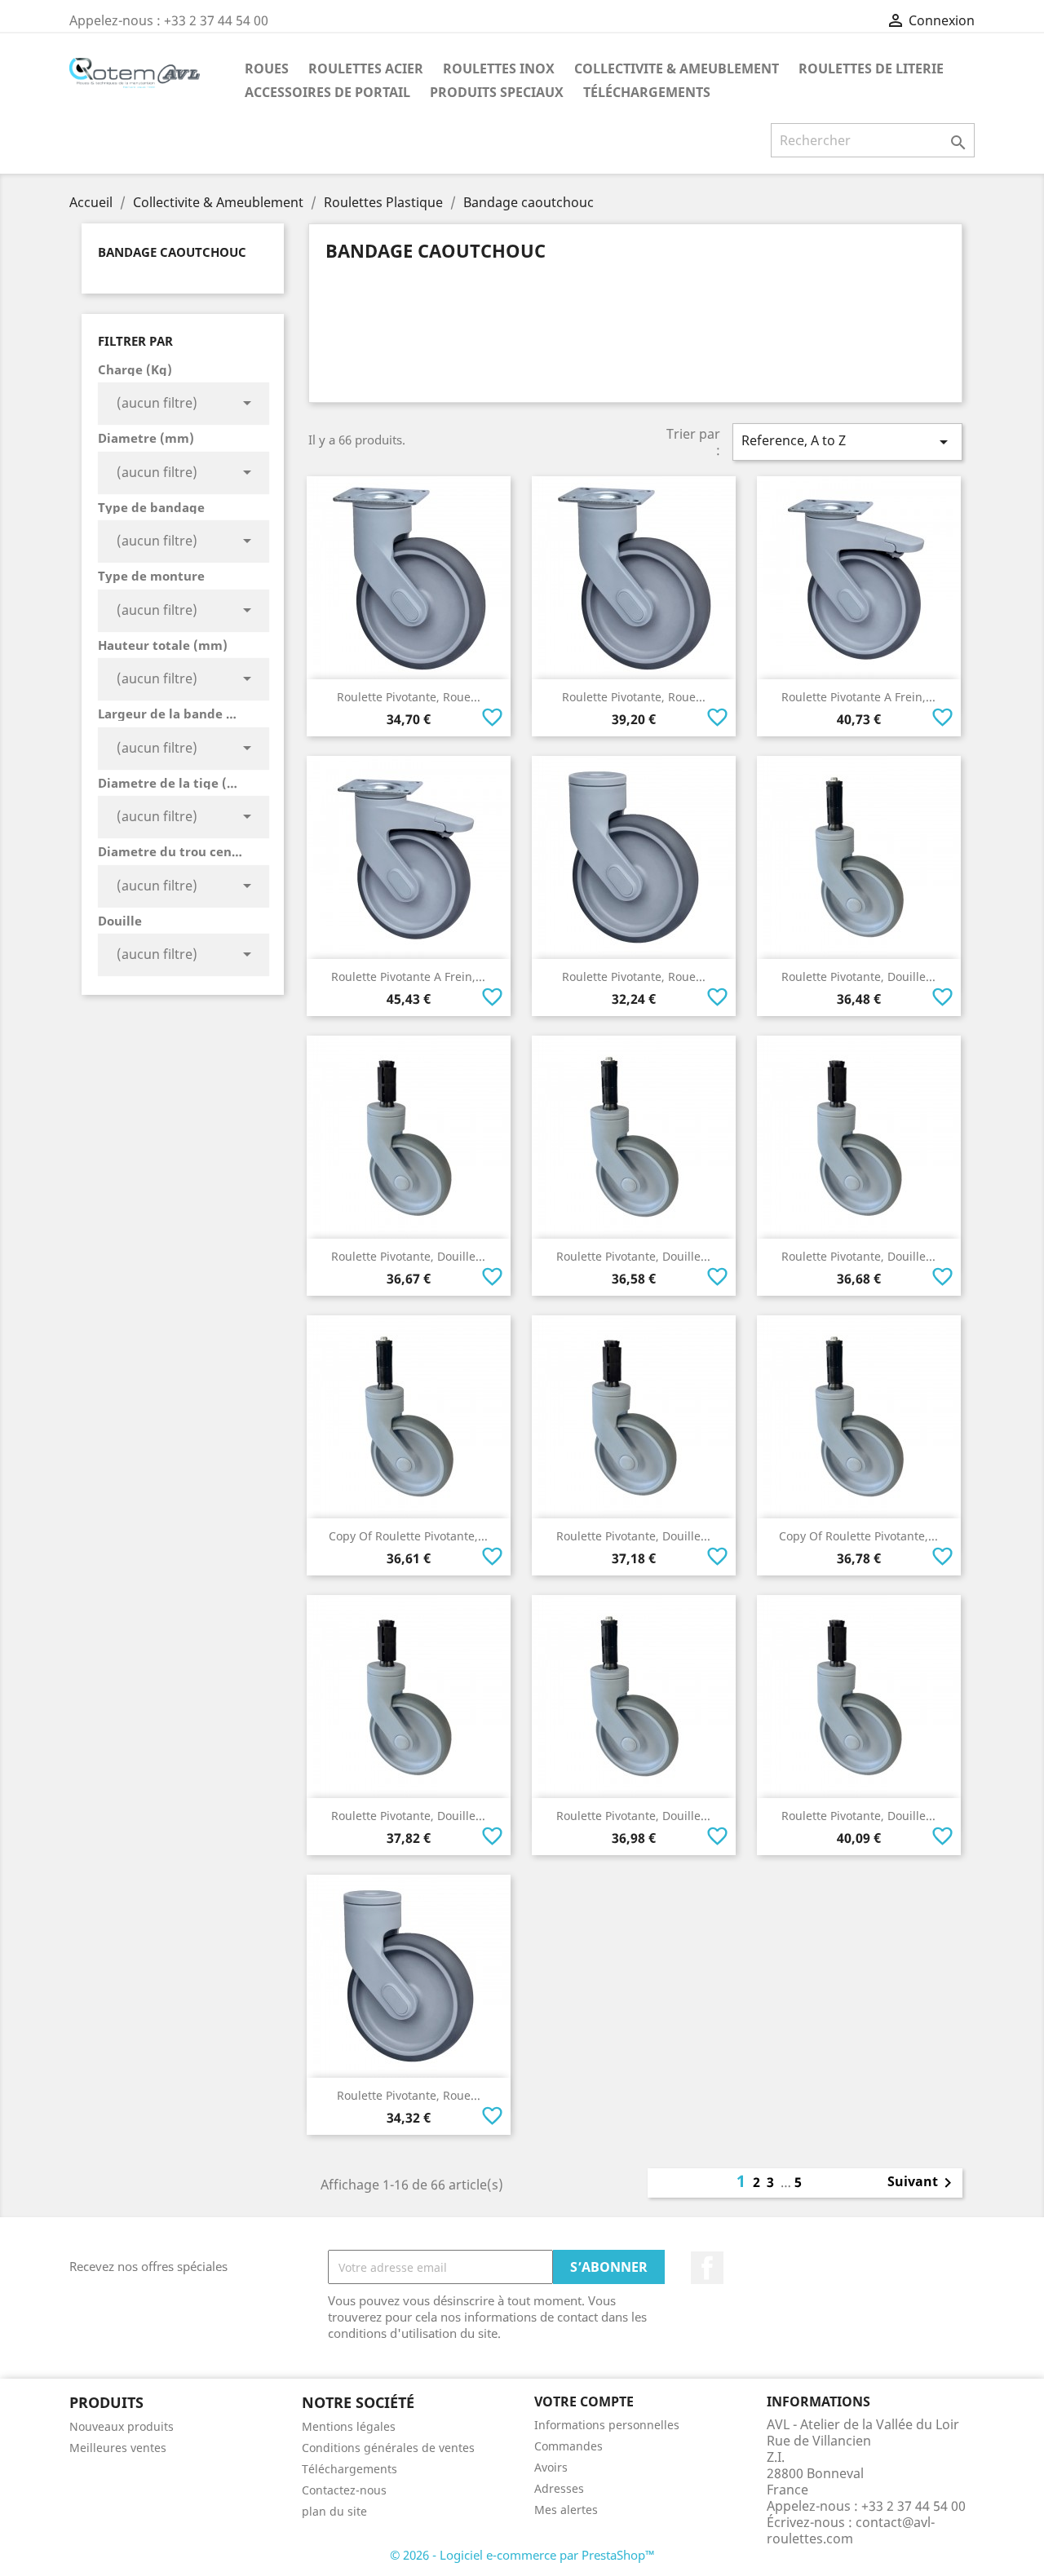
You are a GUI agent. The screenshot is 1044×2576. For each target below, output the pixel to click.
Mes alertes (566, 2510)
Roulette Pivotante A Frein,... (858, 697)
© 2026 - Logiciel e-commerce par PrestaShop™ (522, 2555)
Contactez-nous (344, 2490)
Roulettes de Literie (871, 68)
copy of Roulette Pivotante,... (408, 1536)
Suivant (922, 2183)
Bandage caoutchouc (172, 252)
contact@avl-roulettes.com (851, 2530)
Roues (267, 68)
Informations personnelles (607, 2425)
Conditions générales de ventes (388, 2448)
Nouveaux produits (122, 2426)
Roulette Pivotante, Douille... (858, 976)
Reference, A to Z (847, 442)
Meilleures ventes (118, 2448)
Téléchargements (647, 92)
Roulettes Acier (366, 68)
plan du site (334, 2511)
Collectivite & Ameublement (677, 68)
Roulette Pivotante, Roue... (409, 697)
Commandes (568, 2446)
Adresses (559, 2488)
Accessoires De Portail (327, 92)
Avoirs (551, 2467)
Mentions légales (349, 2426)
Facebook (707, 2268)
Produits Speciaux (497, 92)
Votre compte (584, 2401)
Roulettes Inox (499, 68)
